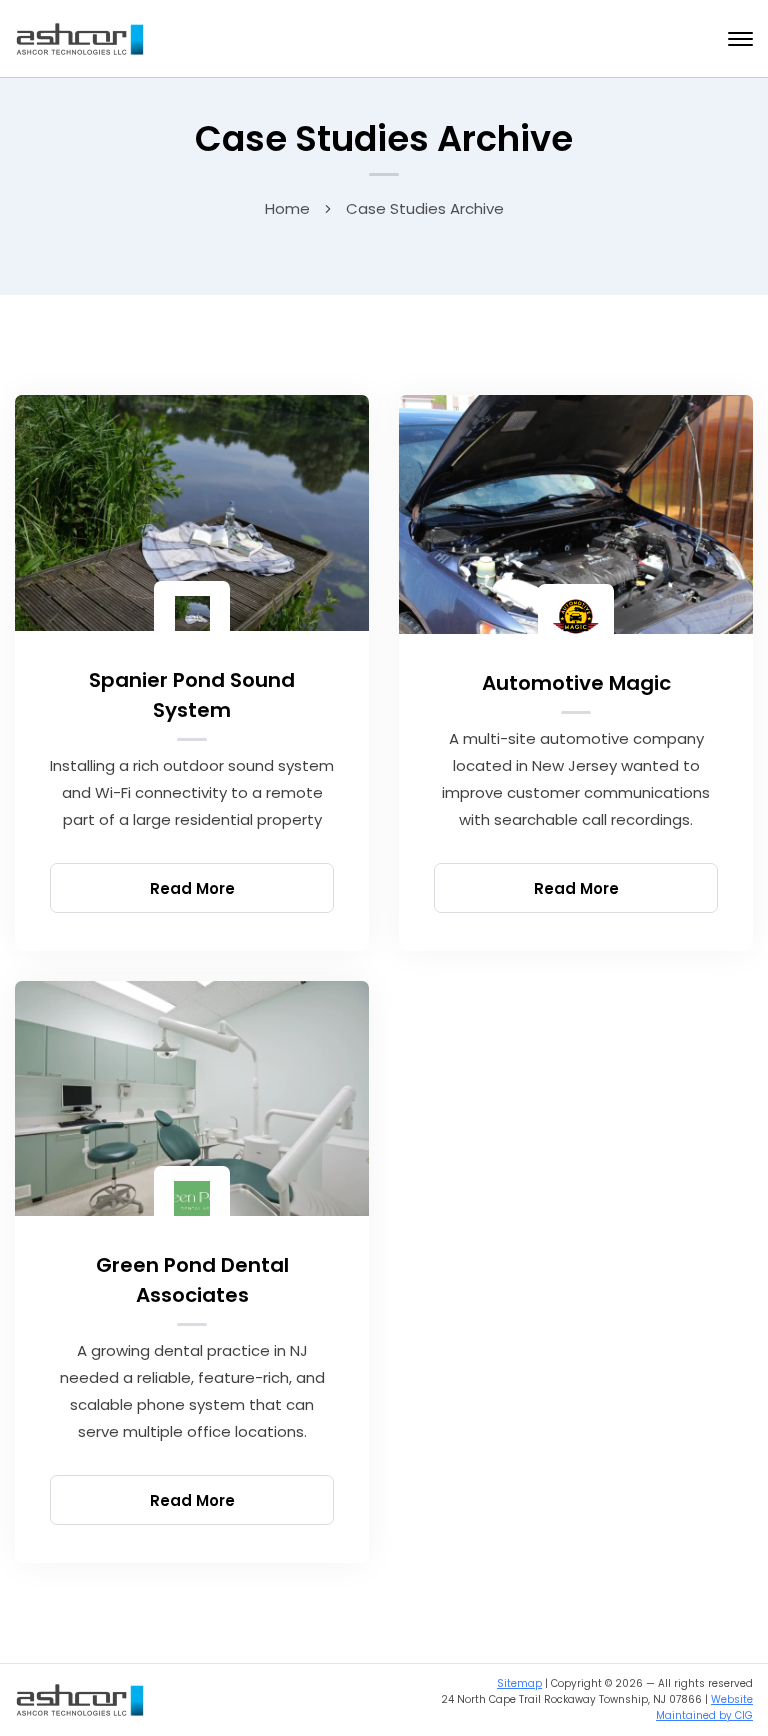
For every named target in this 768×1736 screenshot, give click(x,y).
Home (287, 208)
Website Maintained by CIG (704, 1707)
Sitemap (519, 1683)
